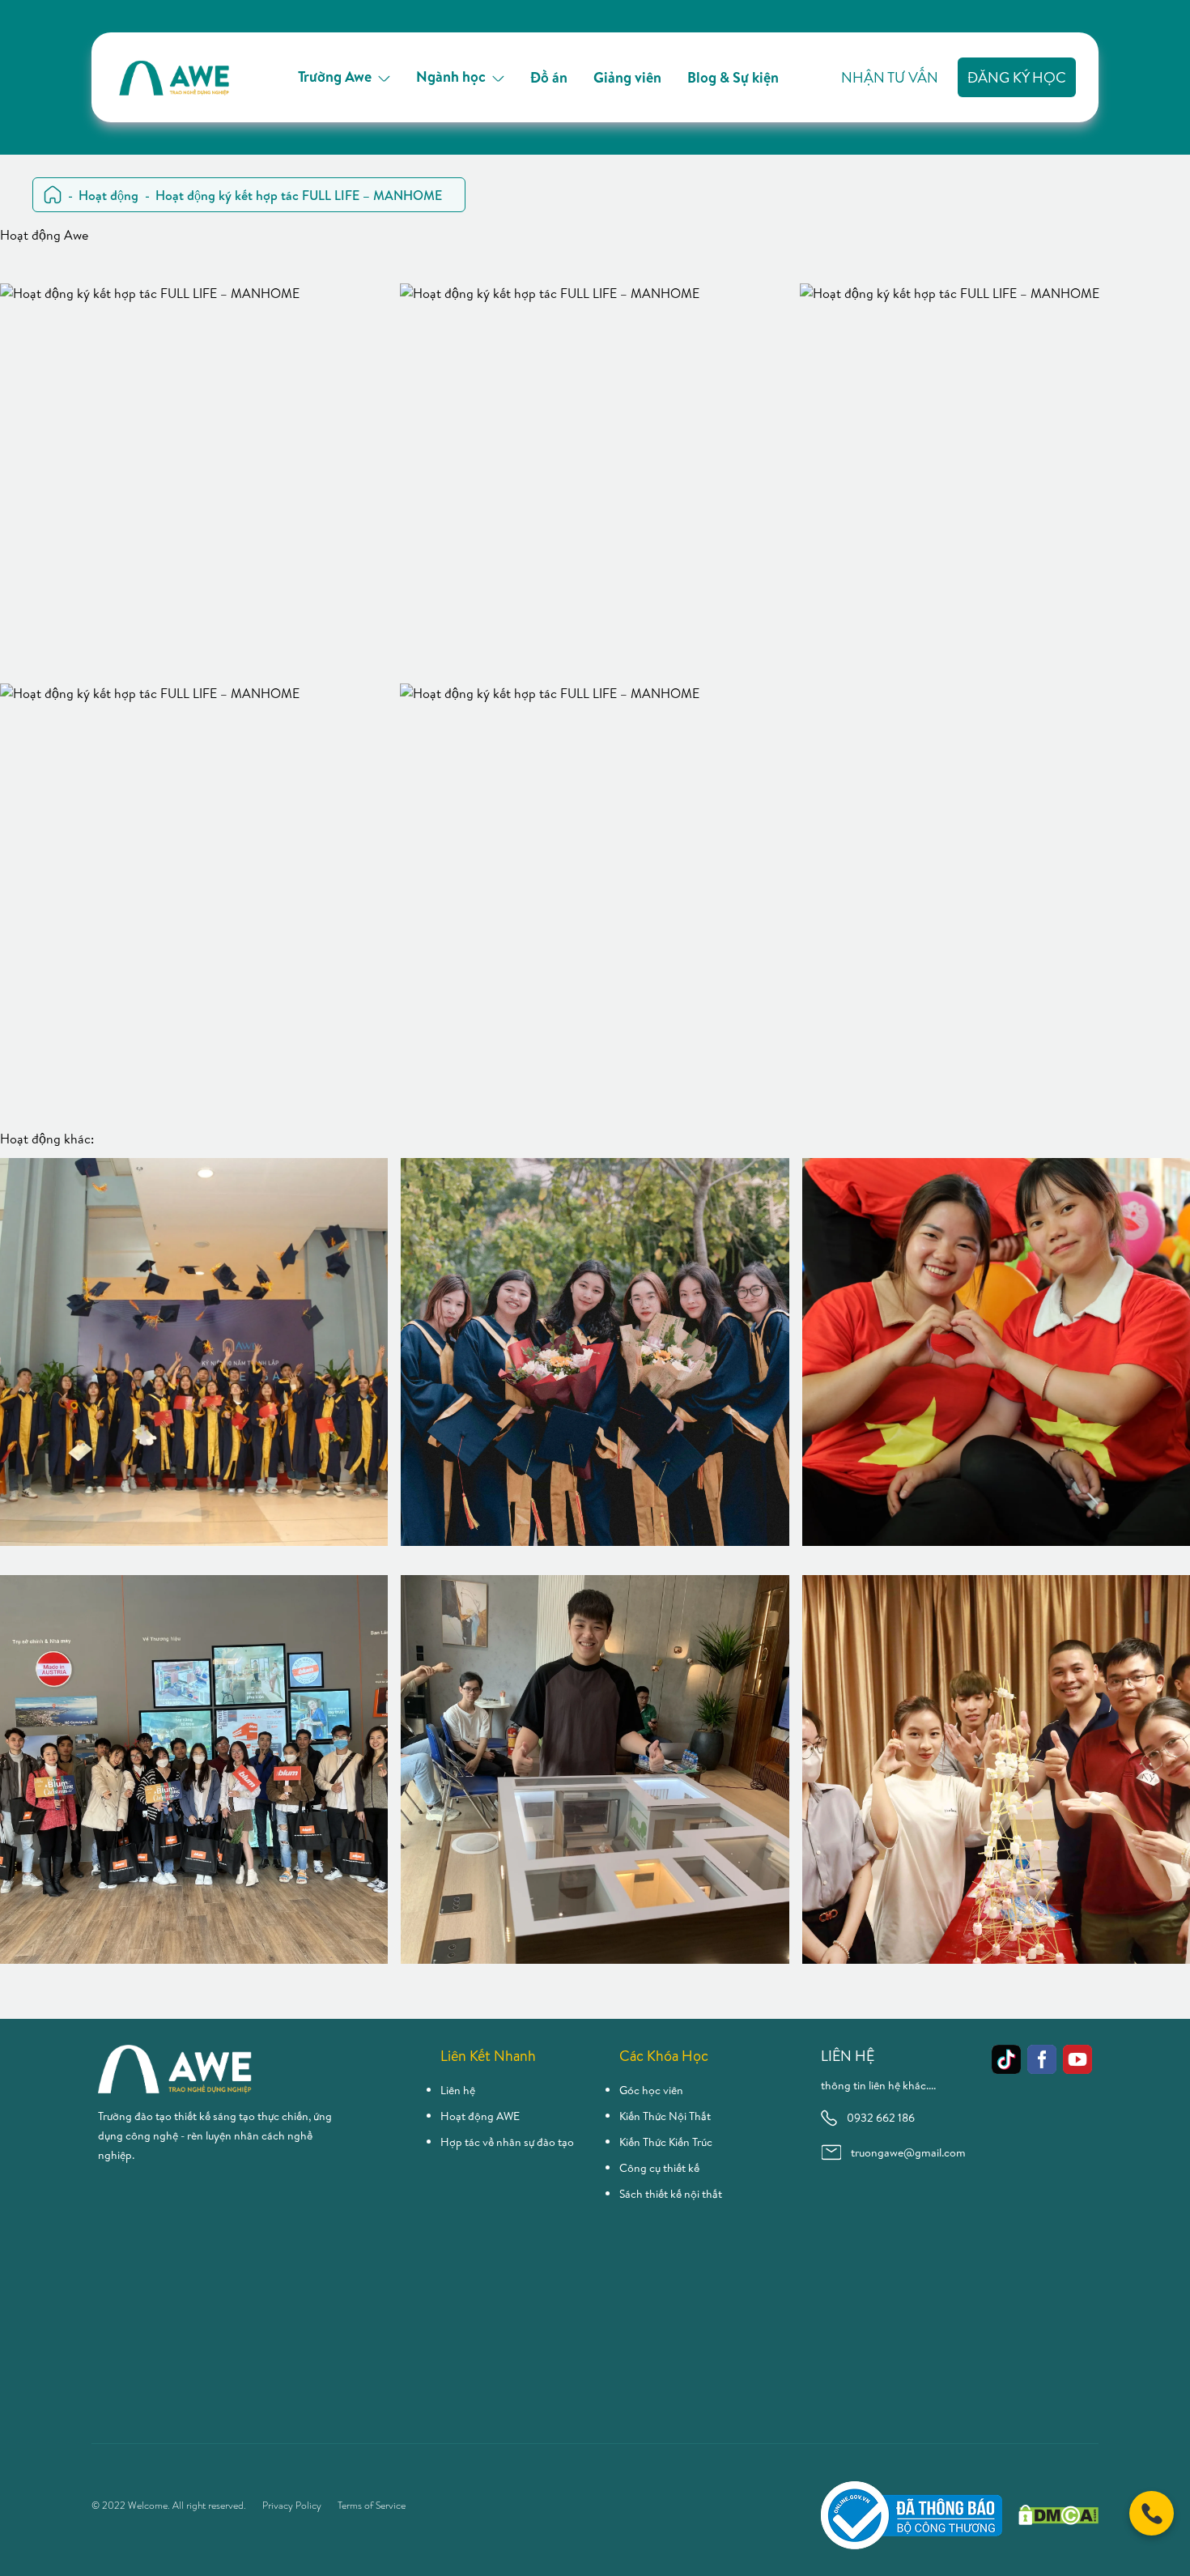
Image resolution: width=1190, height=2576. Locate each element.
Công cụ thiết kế (659, 2168)
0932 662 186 (881, 2118)
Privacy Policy (292, 2506)
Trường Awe (335, 77)
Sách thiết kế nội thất (671, 2194)
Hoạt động (108, 195)
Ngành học (451, 77)
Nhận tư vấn (890, 77)
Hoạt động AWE (480, 2116)
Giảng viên (627, 77)
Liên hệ (458, 2090)
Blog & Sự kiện (733, 77)
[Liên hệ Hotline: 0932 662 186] (1152, 2513)
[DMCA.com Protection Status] (1058, 2515)
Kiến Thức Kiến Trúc (666, 2142)
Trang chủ (53, 195)
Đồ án (549, 77)
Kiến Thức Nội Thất (665, 2116)
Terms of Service (372, 2506)
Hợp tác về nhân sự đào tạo (507, 2142)
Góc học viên (651, 2090)
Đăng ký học (1017, 77)
